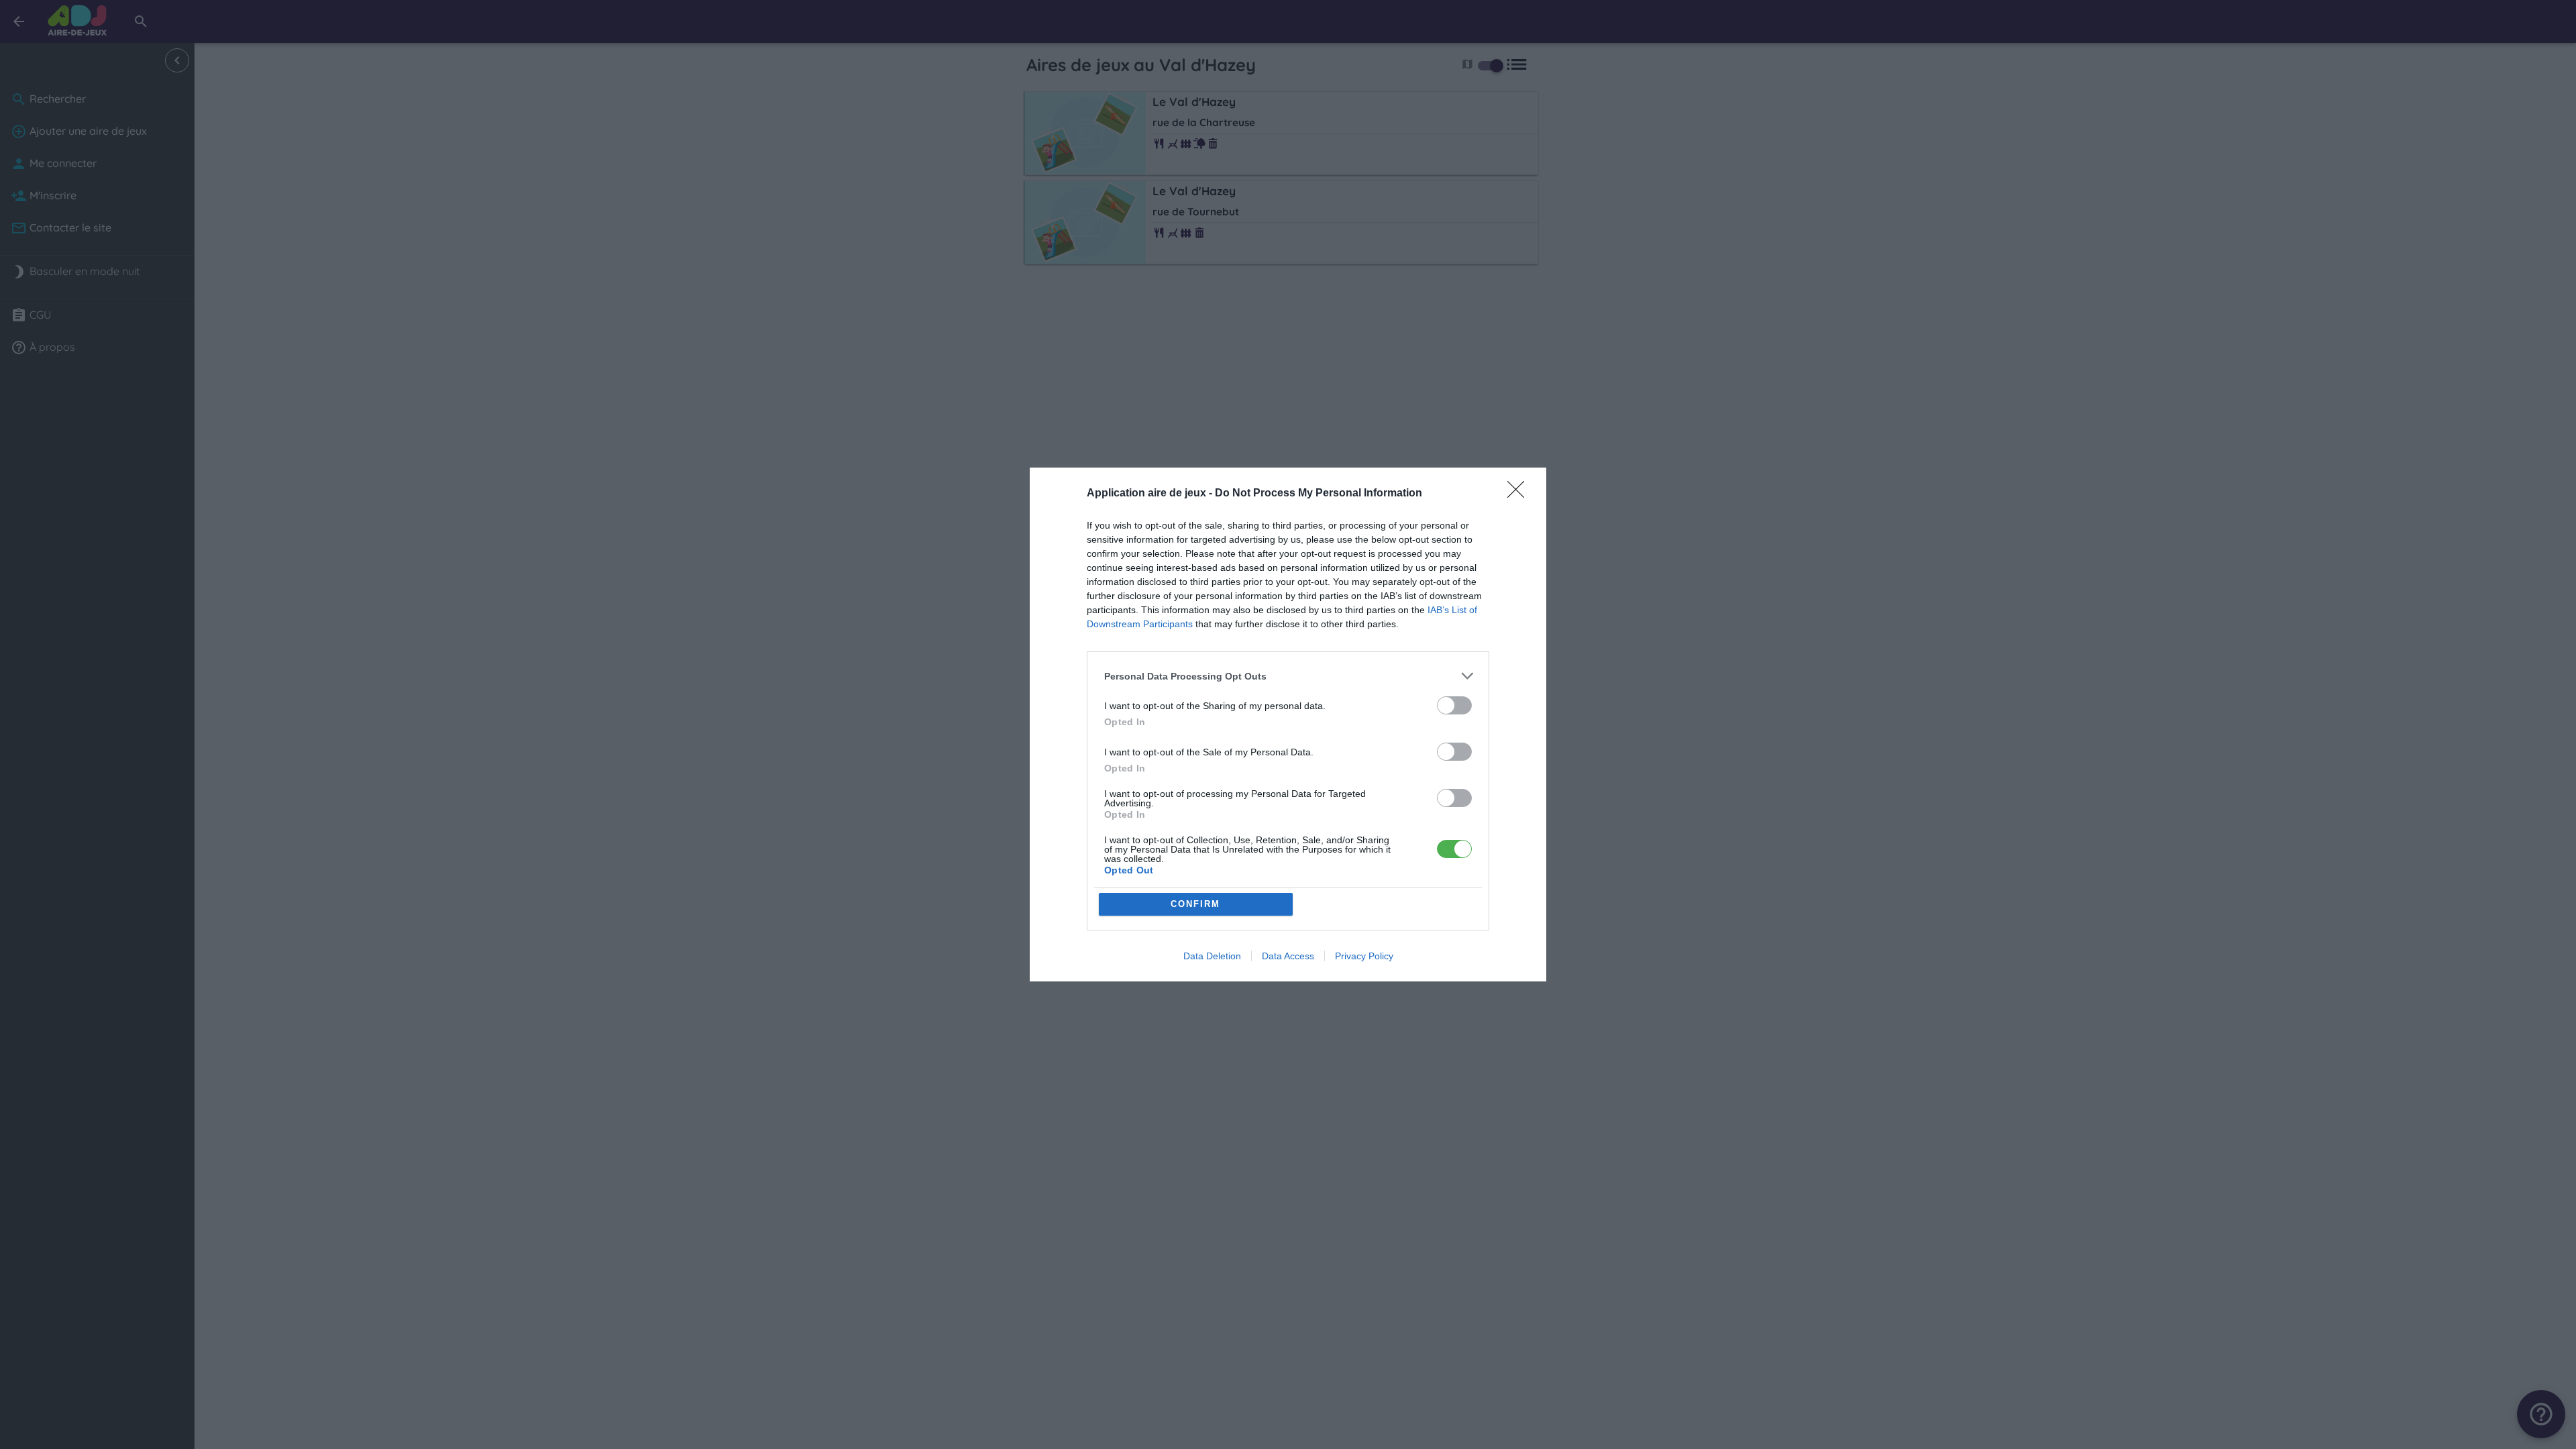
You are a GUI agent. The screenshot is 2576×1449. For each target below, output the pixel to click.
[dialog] (1288, 724)
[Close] (1520, 494)
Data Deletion (1212, 956)
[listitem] (1288, 676)
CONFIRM (1195, 904)
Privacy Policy (1364, 956)
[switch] (1454, 705)
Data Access (1288, 956)
